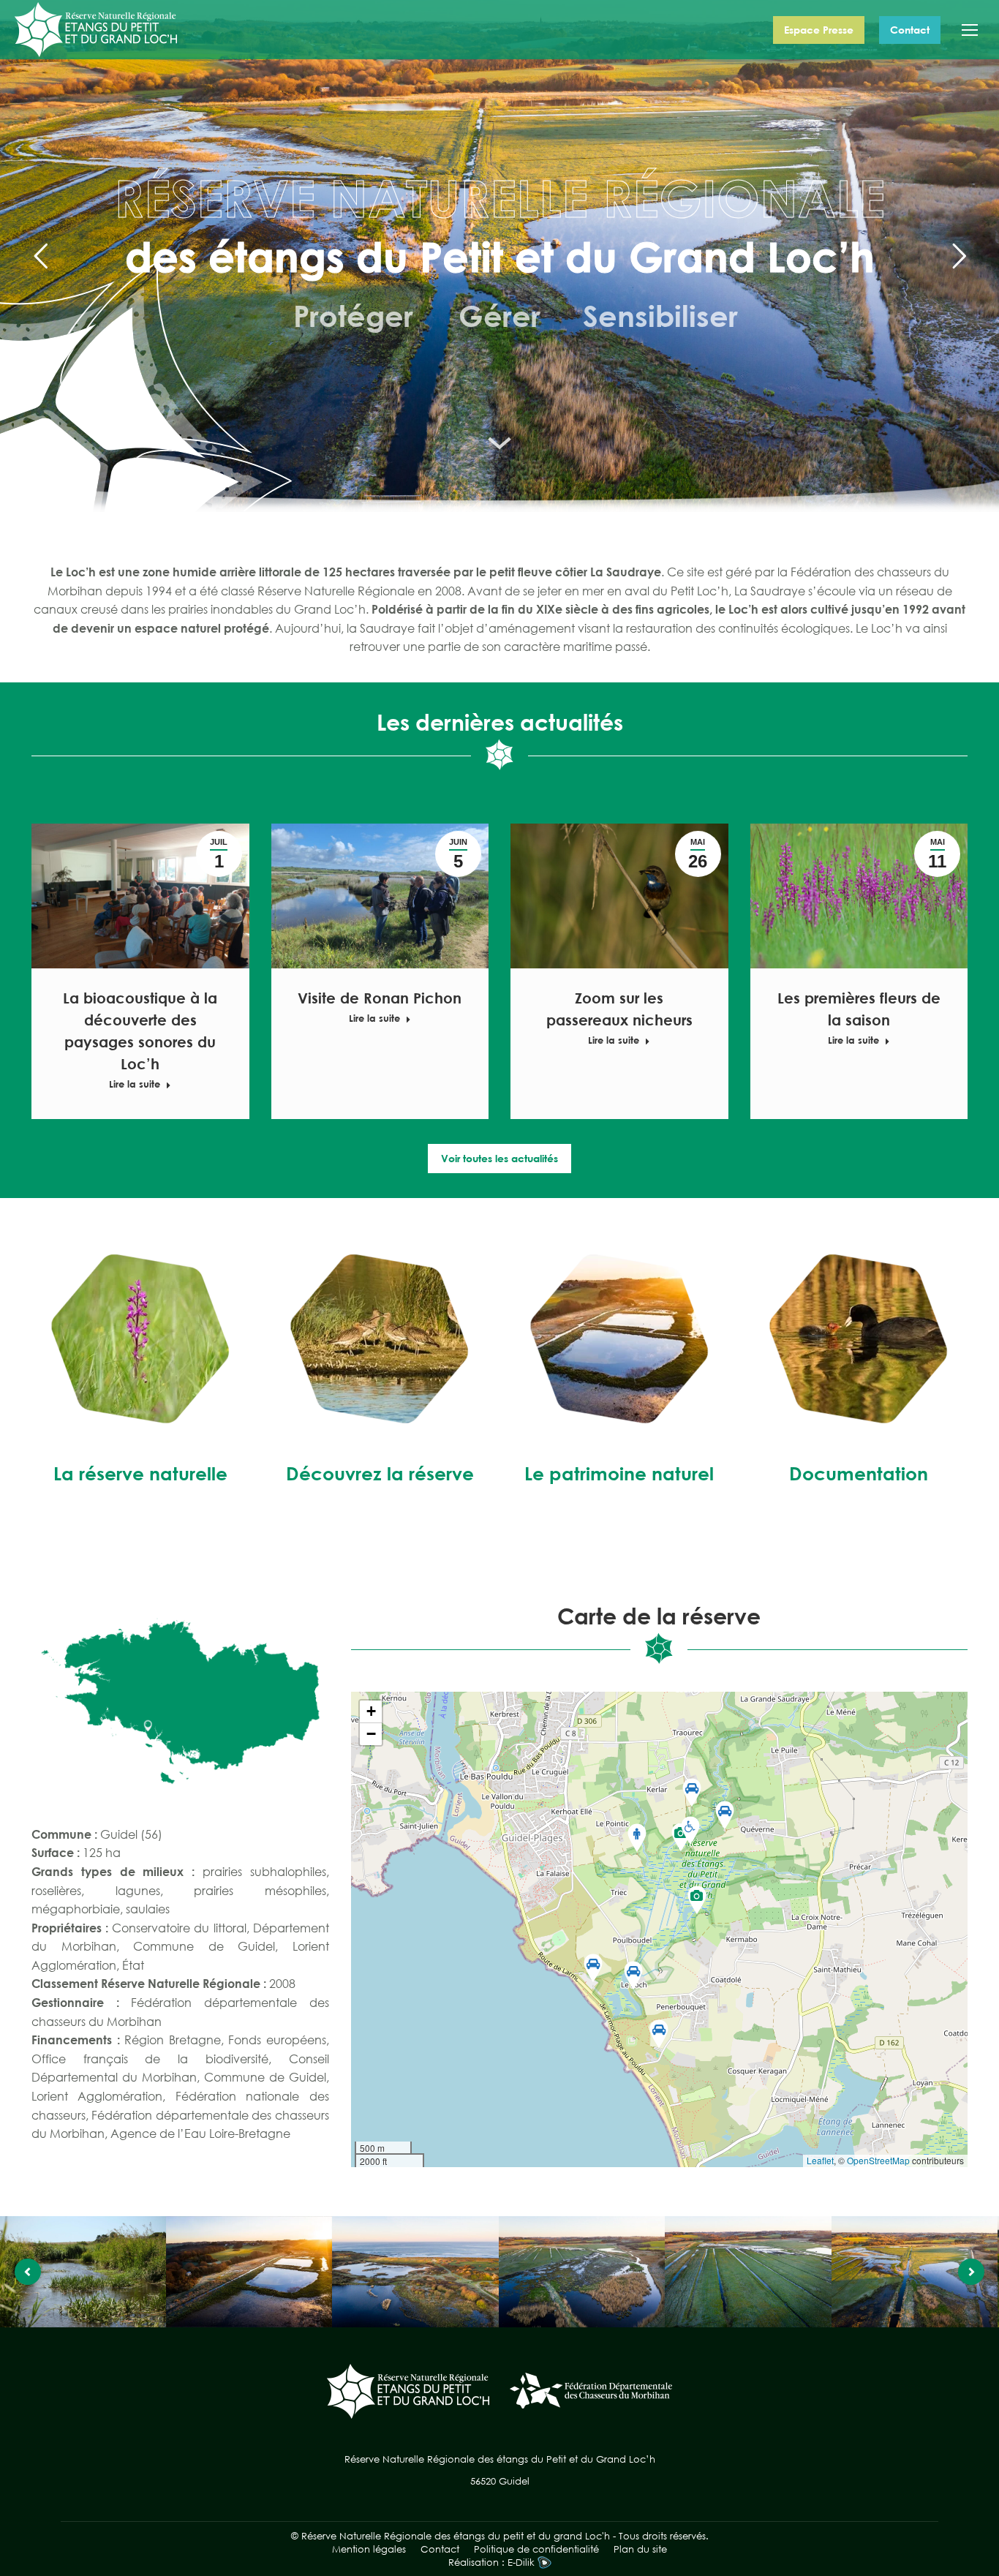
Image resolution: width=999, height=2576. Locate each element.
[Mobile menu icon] (970, 30)
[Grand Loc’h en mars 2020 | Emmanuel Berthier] (582, 2272)
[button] (633, 1976)
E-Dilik (523, 2562)
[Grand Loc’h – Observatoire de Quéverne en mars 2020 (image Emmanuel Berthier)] (249, 2272)
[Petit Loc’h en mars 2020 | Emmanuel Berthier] (415, 2272)
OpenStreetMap (878, 2160)
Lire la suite (135, 1084)
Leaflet (820, 2160)
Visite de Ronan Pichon (380, 998)
